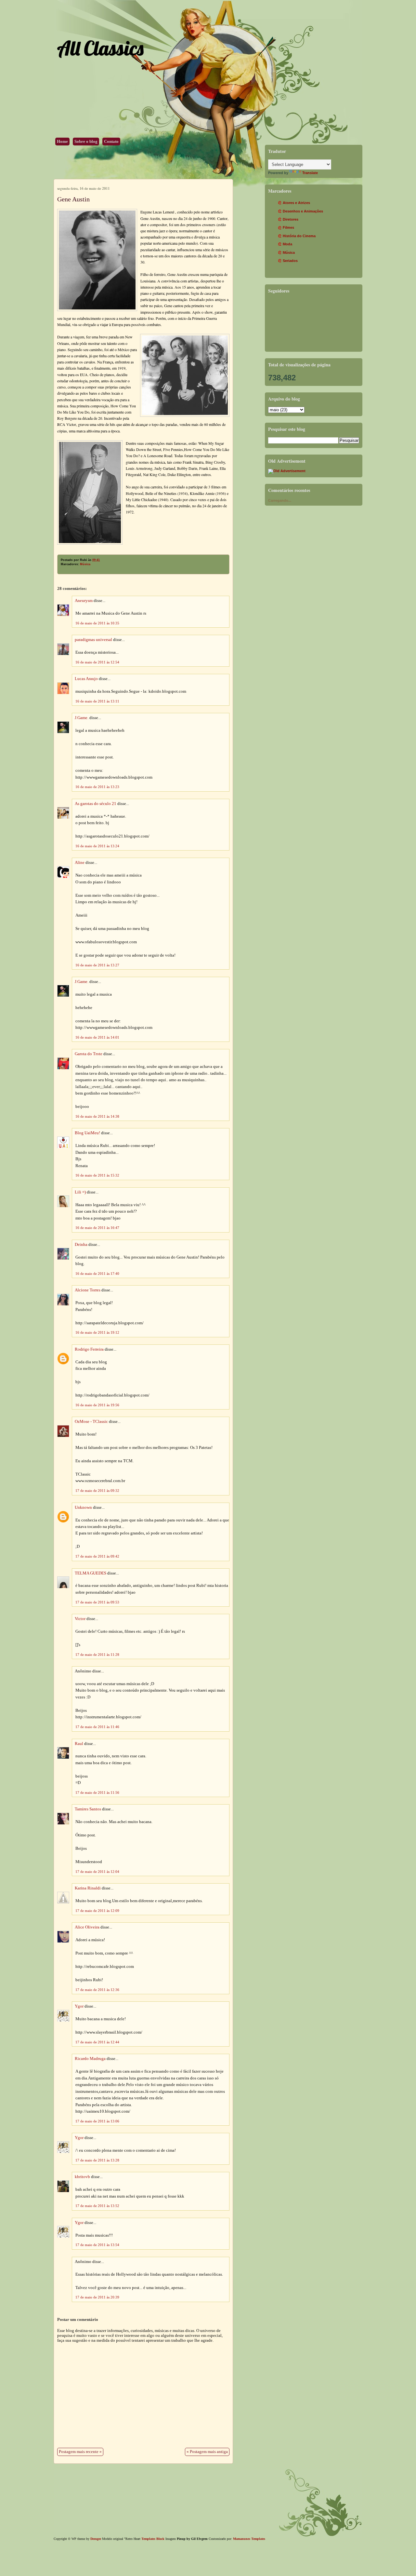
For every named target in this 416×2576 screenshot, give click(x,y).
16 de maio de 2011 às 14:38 (97, 1116)
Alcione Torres (88, 1290)
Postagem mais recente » (80, 2452)
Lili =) (80, 1192)
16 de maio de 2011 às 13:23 (97, 787)
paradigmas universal (93, 640)
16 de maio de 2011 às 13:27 (97, 965)
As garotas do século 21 (96, 804)
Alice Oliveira (87, 1927)
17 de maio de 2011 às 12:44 (97, 2042)
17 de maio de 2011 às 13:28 (97, 2160)
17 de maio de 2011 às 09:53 (97, 1602)
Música (85, 564)
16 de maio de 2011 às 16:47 (97, 1228)
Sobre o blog (86, 142)
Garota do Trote (89, 1054)
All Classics (100, 48)
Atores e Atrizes (296, 203)
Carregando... (280, 500)
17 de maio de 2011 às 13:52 (97, 2206)
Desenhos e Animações (303, 211)
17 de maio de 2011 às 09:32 (97, 1491)
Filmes (288, 227)
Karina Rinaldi (88, 1888)
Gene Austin (73, 199)
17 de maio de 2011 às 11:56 (97, 1792)
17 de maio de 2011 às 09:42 (97, 1556)
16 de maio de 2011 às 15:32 (97, 1175)
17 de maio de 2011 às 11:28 (97, 1655)
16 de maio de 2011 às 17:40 (97, 1274)
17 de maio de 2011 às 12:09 (97, 1911)
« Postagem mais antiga (207, 2452)
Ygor (79, 2006)
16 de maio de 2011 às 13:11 (97, 701)
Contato (111, 142)
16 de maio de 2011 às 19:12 (97, 1332)
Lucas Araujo (86, 679)
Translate (310, 173)
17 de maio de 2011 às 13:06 (97, 2121)
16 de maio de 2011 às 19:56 (97, 1405)
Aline (80, 863)
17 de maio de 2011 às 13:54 (97, 2245)
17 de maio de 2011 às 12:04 (97, 1872)
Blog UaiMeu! (87, 1133)
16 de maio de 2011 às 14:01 (97, 1037)
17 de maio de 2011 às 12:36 (97, 1990)
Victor (80, 1619)
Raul (79, 1744)
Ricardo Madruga (90, 2059)
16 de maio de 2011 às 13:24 (97, 846)
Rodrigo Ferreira (89, 1349)
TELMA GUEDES (91, 1573)
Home (62, 142)
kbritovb (82, 2177)
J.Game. (82, 718)
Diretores (291, 219)
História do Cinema (299, 236)
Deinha (81, 1245)
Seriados (290, 261)
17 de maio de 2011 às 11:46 (97, 1727)
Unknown (83, 1507)
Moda (287, 244)
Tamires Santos (88, 1809)
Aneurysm (84, 601)
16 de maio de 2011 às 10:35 (97, 623)
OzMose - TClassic (91, 1422)
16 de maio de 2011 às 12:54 (97, 662)
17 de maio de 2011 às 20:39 (97, 2297)
